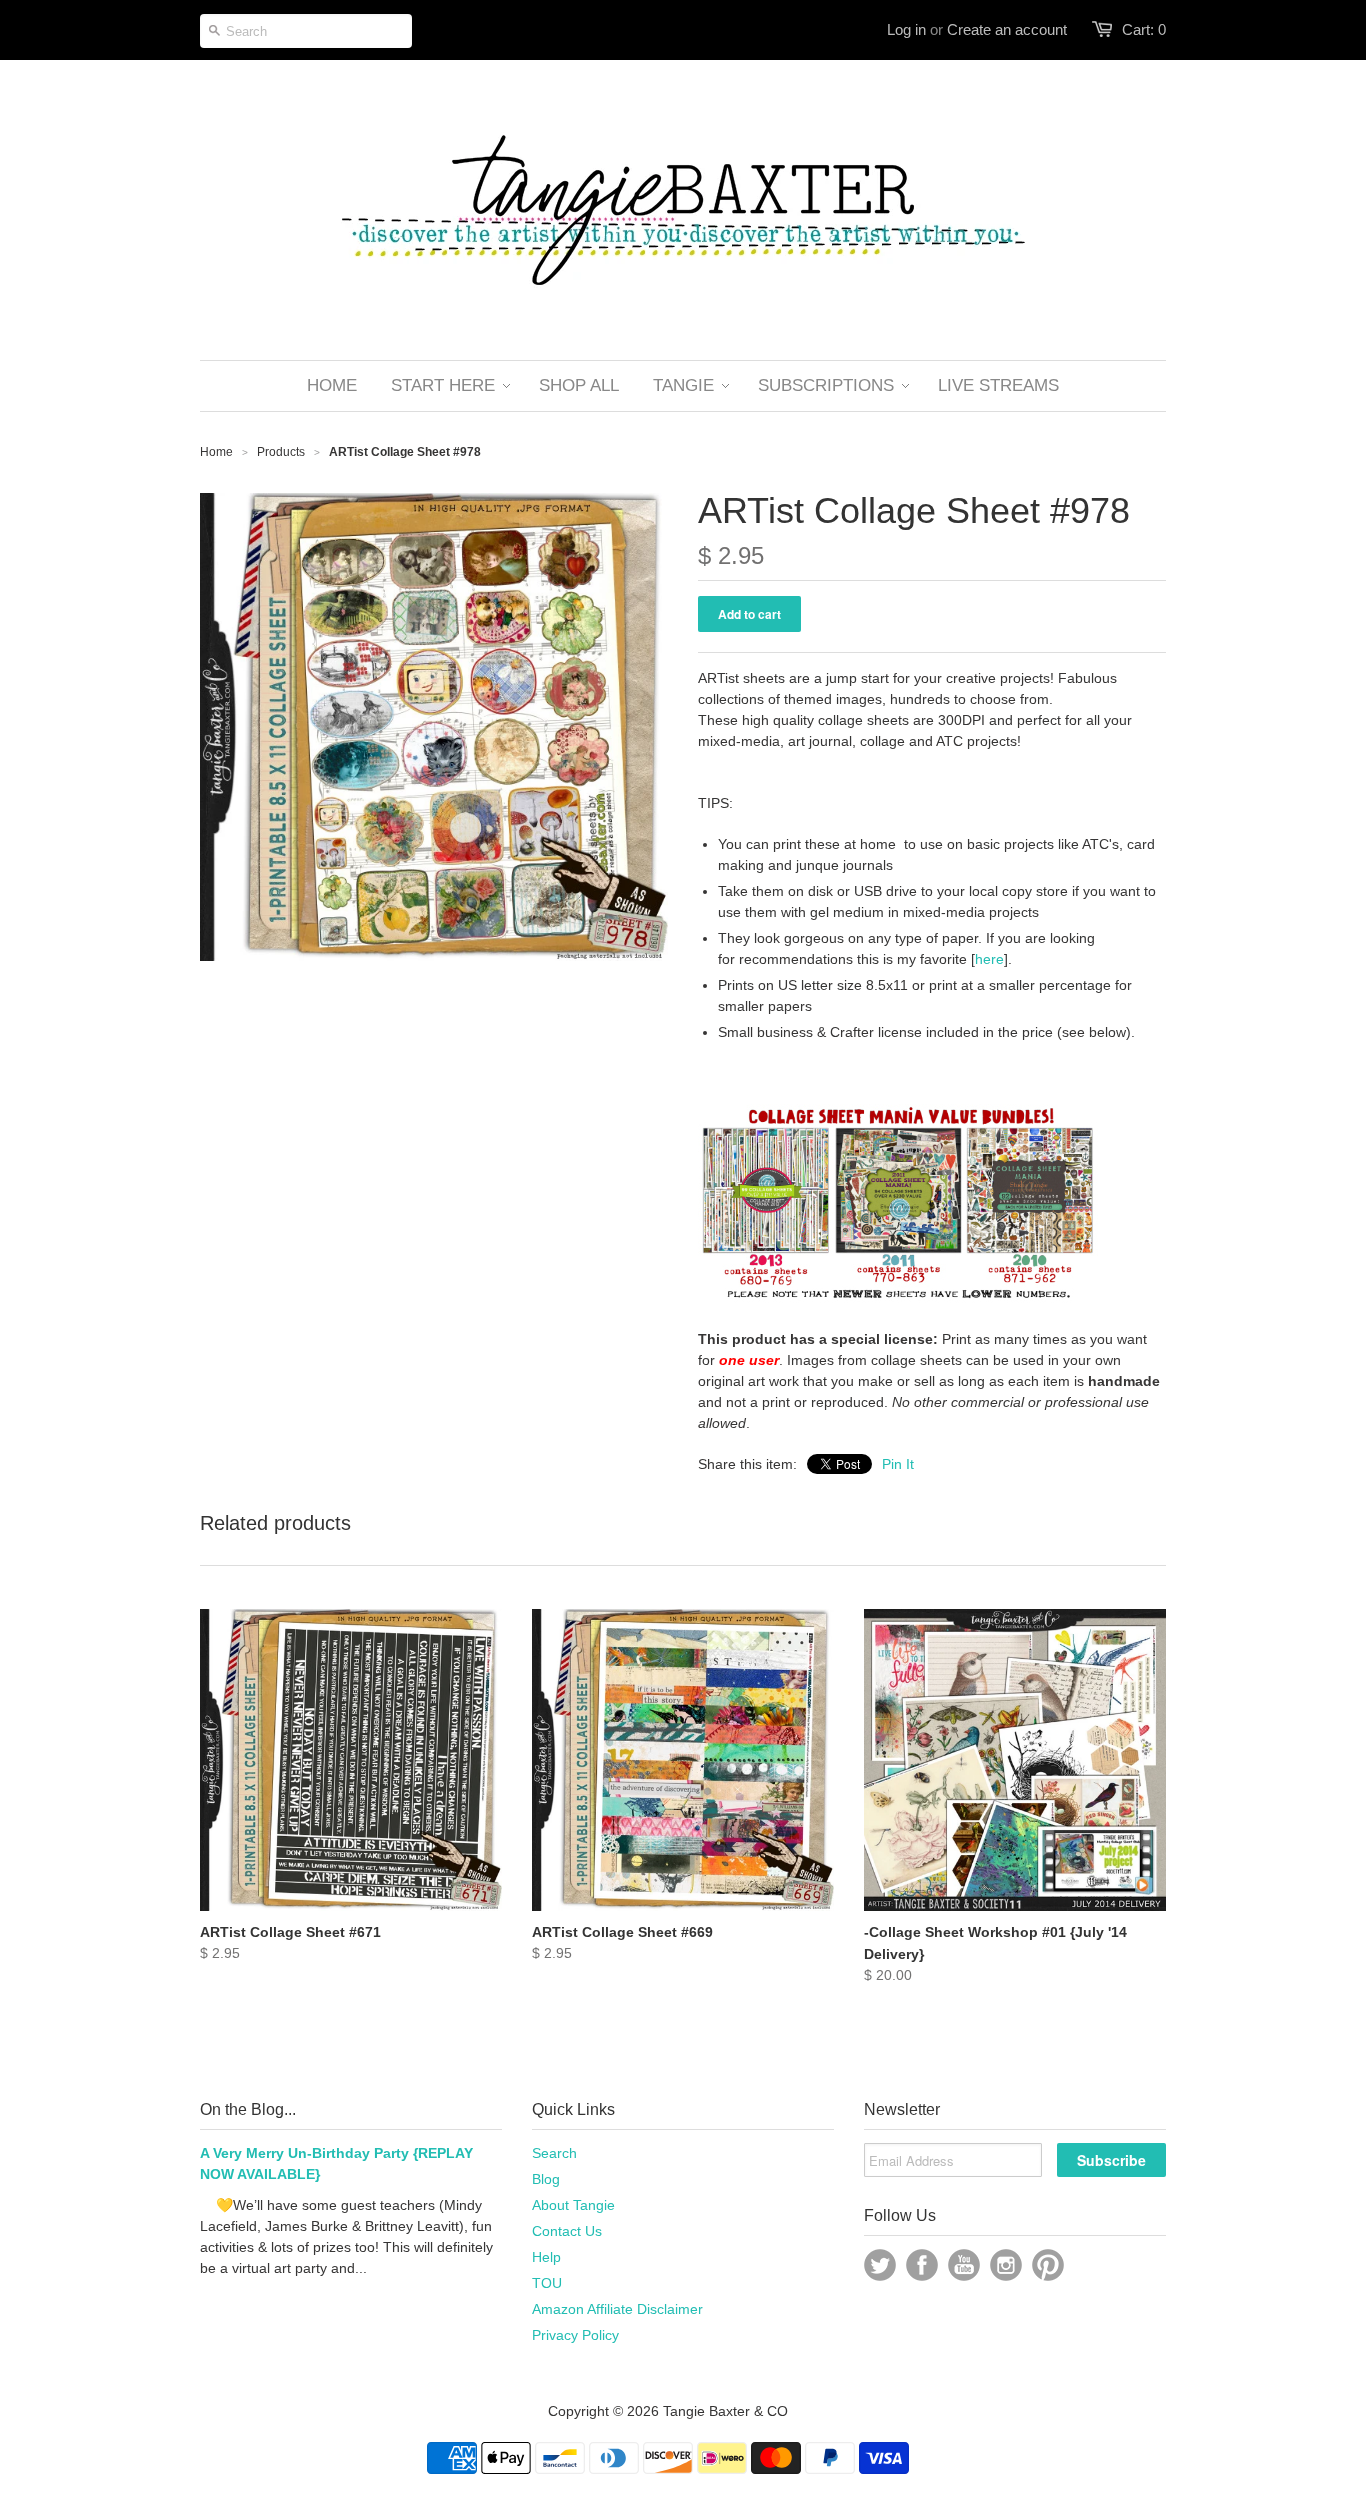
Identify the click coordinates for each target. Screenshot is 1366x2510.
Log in (906, 29)
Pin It (898, 1464)
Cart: (1144, 29)
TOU (547, 2283)
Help (546, 2257)
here (989, 959)
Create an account (1007, 29)
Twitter (880, 2265)
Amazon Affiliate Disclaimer (617, 2309)
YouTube (964, 2265)
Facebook (922, 2265)
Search (554, 2153)
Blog (546, 2179)
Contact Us (567, 2231)
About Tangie (573, 2205)
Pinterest (1048, 2265)
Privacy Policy (575, 2335)
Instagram (1006, 2265)
